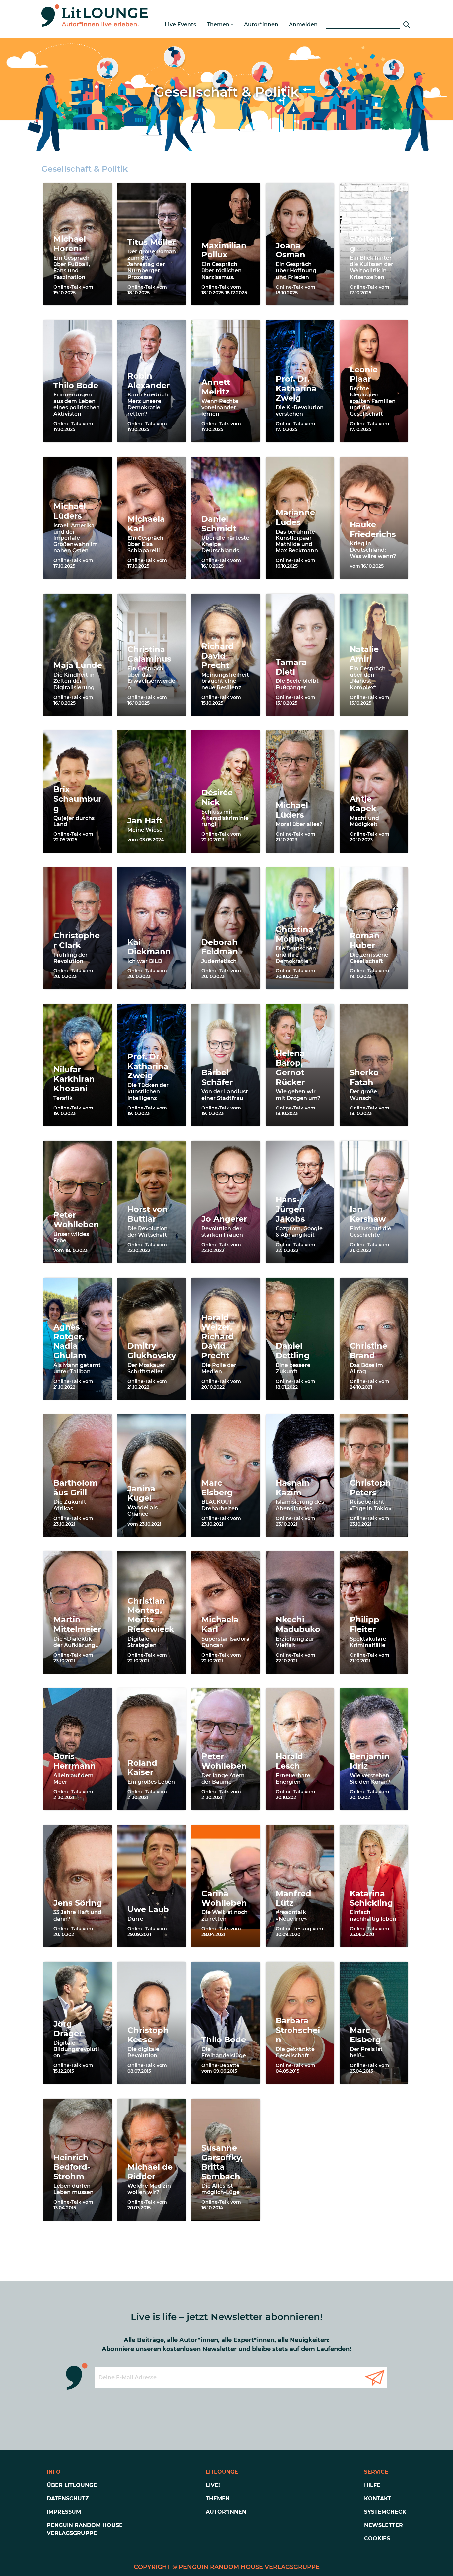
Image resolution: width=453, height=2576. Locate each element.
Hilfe (372, 2485)
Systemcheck (385, 2512)
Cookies (377, 2538)
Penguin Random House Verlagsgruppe (85, 2529)
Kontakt (378, 2499)
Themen (218, 24)
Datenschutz (68, 2499)
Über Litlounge (72, 2485)
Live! (213, 2485)
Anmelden (303, 24)
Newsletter (384, 2525)
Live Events (180, 24)
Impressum (64, 2512)
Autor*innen (261, 24)
